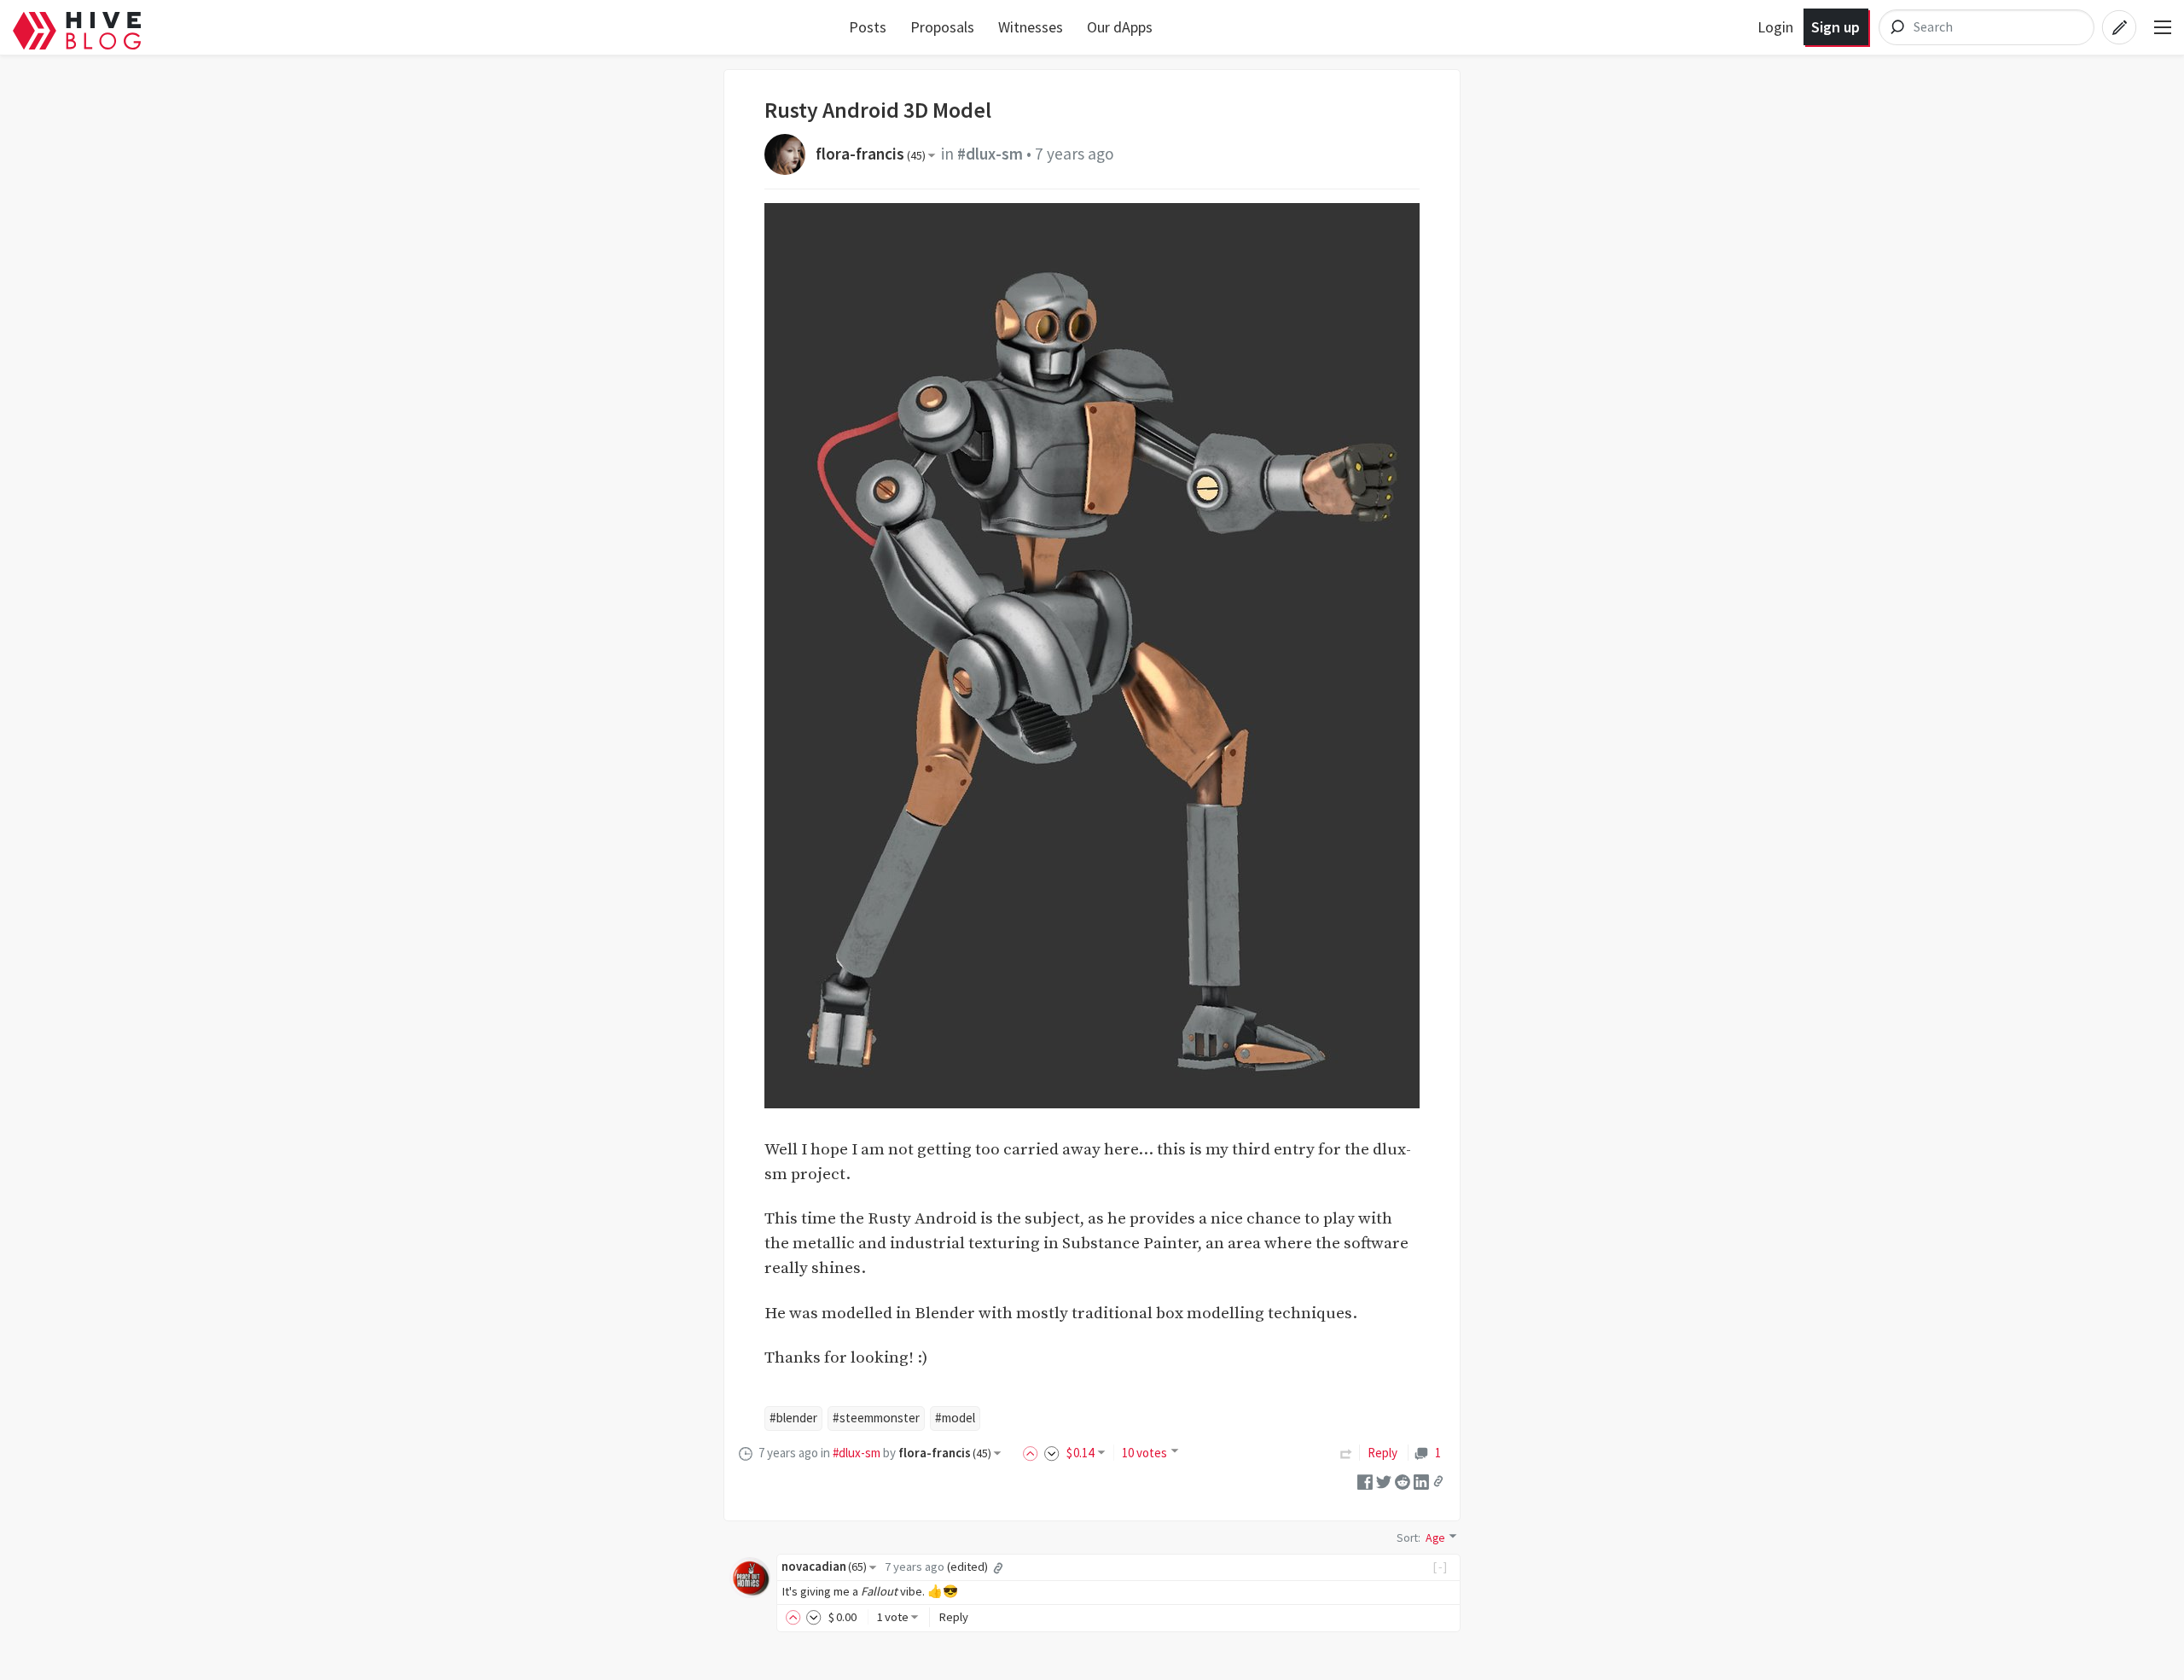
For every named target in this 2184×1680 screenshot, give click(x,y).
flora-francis (871, 154)
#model (955, 1418)
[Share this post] (1438, 1481)
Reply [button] (953, 1617)
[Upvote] (1033, 1453)
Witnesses (1031, 27)
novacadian (824, 1567)
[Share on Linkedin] (1421, 1480)
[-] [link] (1441, 1567)
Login (1775, 27)
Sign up (1835, 27)
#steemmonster (876, 1418)
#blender (793, 1418)
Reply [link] (1382, 1453)
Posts (868, 27)
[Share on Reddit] (1403, 1480)
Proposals (942, 27)
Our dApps (1120, 27)
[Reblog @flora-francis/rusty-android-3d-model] (1346, 1453)
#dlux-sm (990, 154)
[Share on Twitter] (1384, 1480)
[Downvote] (1052, 1453)
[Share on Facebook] (1365, 1480)
